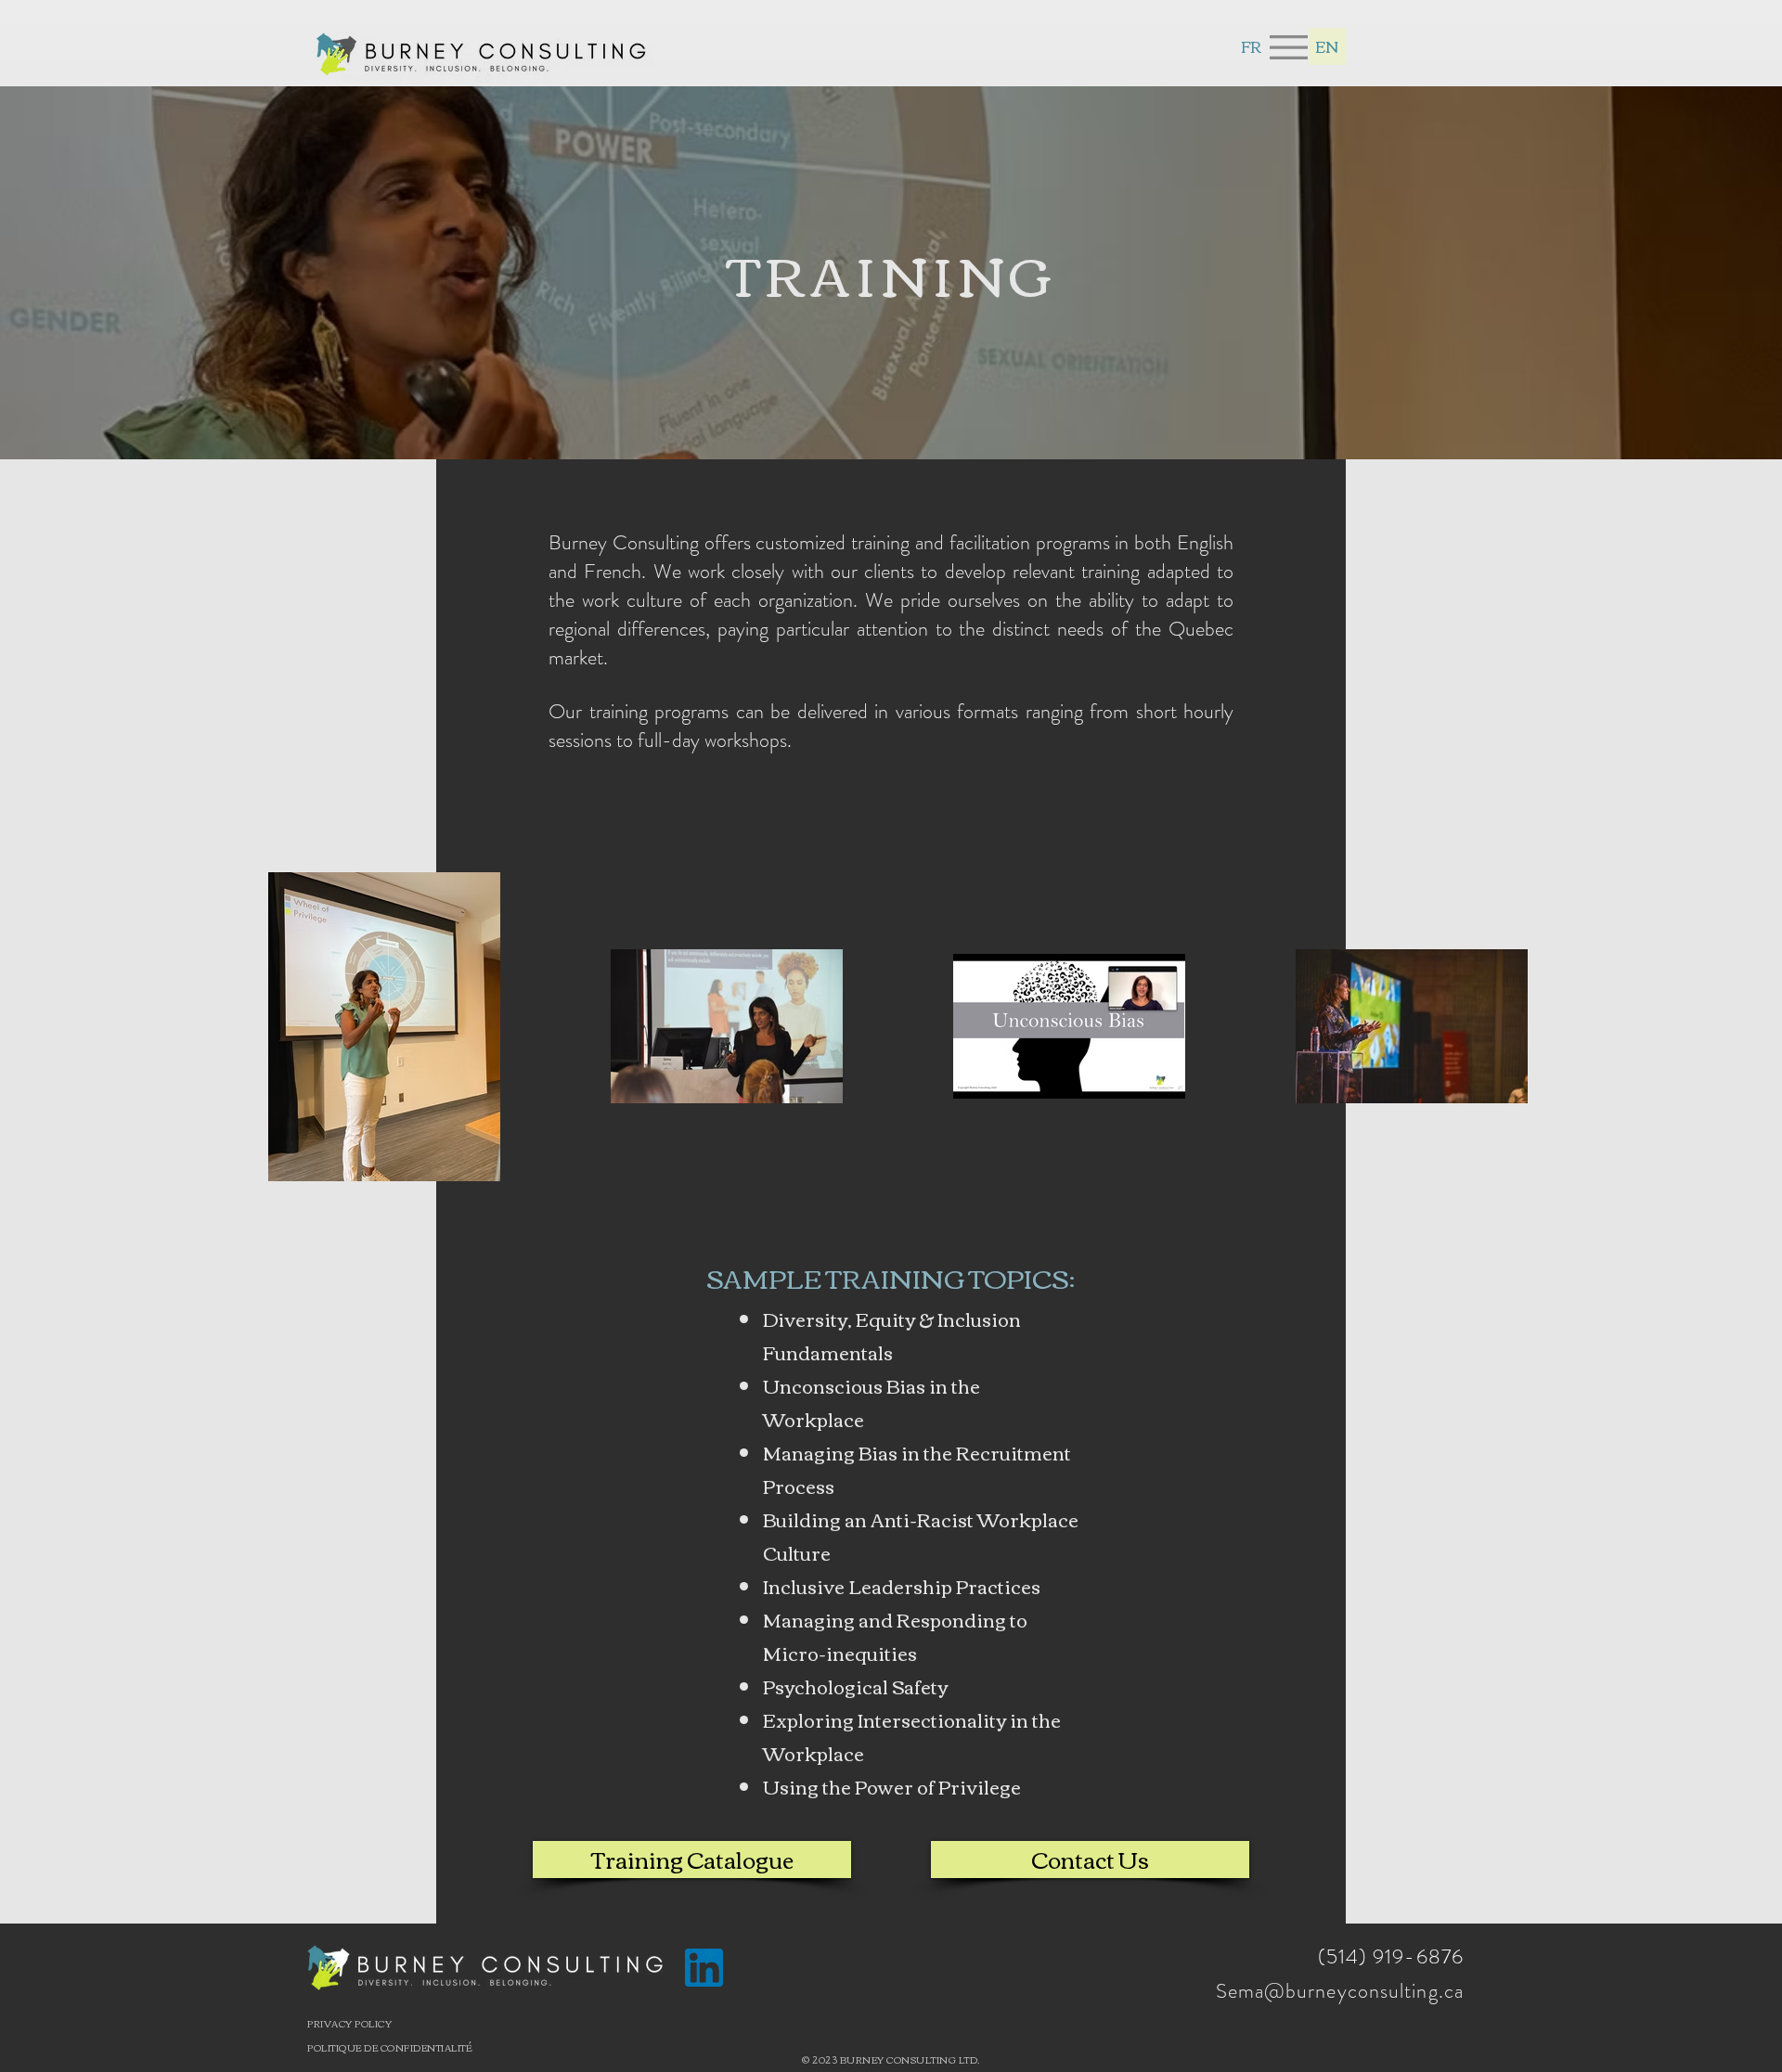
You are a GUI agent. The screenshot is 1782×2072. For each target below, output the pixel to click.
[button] (1289, 47)
